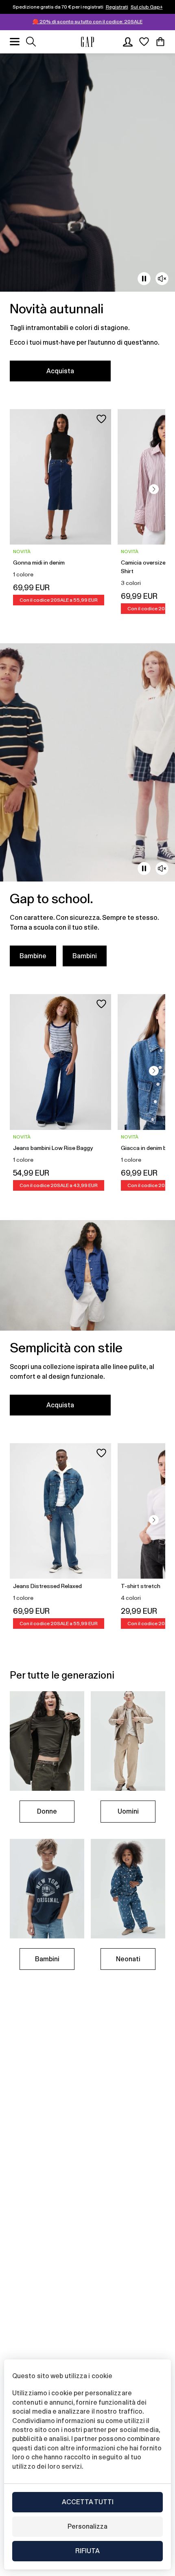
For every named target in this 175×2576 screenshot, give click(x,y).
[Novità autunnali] (87, 222)
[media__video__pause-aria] (144, 279)
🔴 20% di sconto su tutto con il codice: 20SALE (87, 22)
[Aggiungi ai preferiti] (101, 419)
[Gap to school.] (87, 810)
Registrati (117, 7)
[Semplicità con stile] (87, 1323)
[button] (154, 489)
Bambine (33, 956)
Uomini (128, 1811)
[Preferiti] (144, 42)
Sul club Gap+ (147, 7)
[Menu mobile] (15, 42)
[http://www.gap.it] (87, 42)
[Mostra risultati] (31, 42)
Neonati (128, 1959)
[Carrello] (160, 42)
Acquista (60, 371)
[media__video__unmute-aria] (162, 279)
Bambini (85, 956)
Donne (47, 1811)
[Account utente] (128, 42)
